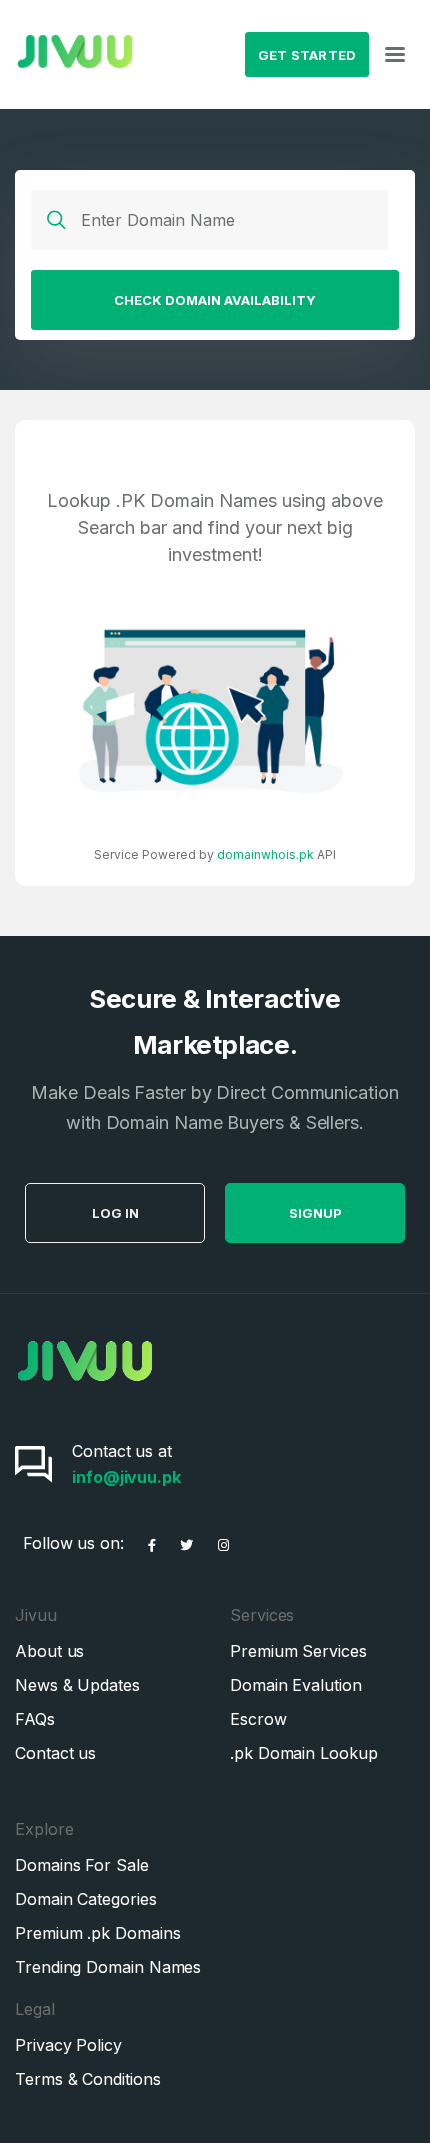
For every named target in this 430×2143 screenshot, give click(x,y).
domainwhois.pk (265, 854)
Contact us (55, 1753)
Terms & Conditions (88, 2079)
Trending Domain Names (108, 1967)
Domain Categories (86, 1899)
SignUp (315, 1213)
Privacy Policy (68, 2045)
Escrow (258, 1719)
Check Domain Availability (215, 300)
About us (49, 1651)
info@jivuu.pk (126, 1477)
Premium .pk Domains (97, 1933)
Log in (115, 1213)
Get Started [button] (307, 55)
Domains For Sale (82, 1865)
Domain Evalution (296, 1685)
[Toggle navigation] (395, 55)
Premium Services (298, 1651)
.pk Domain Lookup (304, 1753)
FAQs (35, 1719)
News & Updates (77, 1685)
